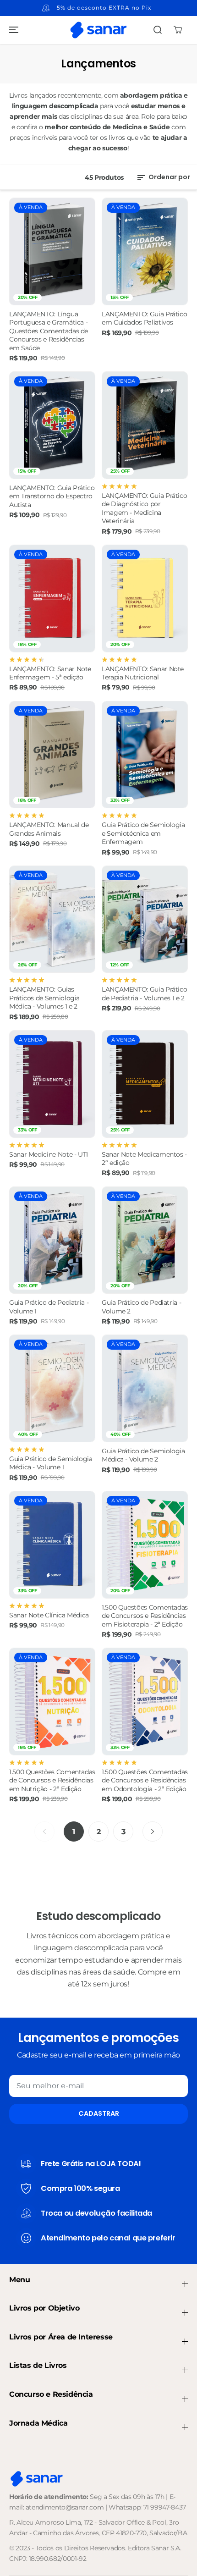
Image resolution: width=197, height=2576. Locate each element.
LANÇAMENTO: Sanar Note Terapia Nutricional (143, 673)
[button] (12, 30)
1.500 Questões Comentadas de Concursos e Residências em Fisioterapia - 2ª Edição (145, 1616)
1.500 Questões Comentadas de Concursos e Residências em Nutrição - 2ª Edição (52, 1780)
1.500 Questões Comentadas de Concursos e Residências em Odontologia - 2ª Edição (145, 1780)
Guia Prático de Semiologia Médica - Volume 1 (51, 1463)
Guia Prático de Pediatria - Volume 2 (141, 1307)
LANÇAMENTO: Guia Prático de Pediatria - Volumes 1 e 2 (144, 993)
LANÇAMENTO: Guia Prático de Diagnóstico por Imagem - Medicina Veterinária (144, 508)
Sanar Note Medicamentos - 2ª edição (144, 1158)
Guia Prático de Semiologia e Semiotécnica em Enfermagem (143, 833)
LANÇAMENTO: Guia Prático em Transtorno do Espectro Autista (52, 496)
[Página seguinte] (153, 1831)
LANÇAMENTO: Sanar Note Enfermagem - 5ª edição (50, 673)
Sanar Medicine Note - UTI (49, 1154)
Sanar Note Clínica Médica (49, 1615)
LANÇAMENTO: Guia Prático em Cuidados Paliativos (144, 318)
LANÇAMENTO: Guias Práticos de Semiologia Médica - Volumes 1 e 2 (44, 998)
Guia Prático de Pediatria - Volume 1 (49, 1307)
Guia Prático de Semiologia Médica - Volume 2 (143, 1455)
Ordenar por (169, 177)
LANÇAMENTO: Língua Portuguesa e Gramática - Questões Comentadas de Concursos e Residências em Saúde (49, 331)
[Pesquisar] (158, 30)
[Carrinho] (178, 30)
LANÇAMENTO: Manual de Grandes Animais (49, 829)
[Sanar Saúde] (98, 30)
